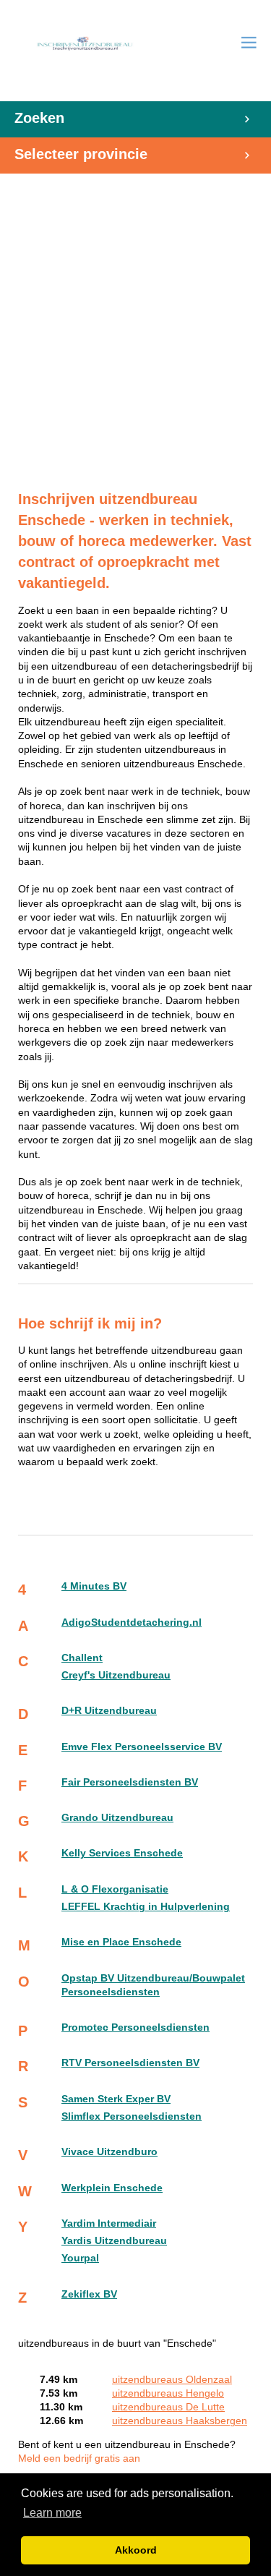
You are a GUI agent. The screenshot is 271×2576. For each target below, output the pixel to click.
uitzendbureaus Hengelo (168, 2393)
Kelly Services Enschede (122, 1853)
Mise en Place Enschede (121, 1942)
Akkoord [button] (136, 2550)
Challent (82, 1658)
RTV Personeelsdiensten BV (130, 2063)
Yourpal (80, 2258)
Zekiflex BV (89, 2294)
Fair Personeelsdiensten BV (130, 1782)
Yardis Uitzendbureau (114, 2241)
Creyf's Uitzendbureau (116, 1675)
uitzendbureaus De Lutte (168, 2407)
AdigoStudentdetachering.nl (132, 1622)
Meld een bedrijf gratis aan (79, 2458)
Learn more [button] (52, 2513)
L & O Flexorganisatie (115, 1889)
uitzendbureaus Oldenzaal (172, 2380)
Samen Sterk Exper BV (116, 2099)
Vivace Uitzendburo (109, 2152)
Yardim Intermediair (109, 2223)
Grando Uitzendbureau (117, 1818)
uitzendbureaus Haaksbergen (180, 2421)
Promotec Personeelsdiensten (135, 2027)
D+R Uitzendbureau (109, 1711)
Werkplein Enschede (112, 2188)
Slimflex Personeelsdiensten (132, 2116)
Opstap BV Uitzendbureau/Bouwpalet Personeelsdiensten (153, 1985)
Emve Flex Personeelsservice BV (142, 1747)
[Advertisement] (135, 324)
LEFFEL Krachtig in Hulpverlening (146, 1907)
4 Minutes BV (94, 1586)
